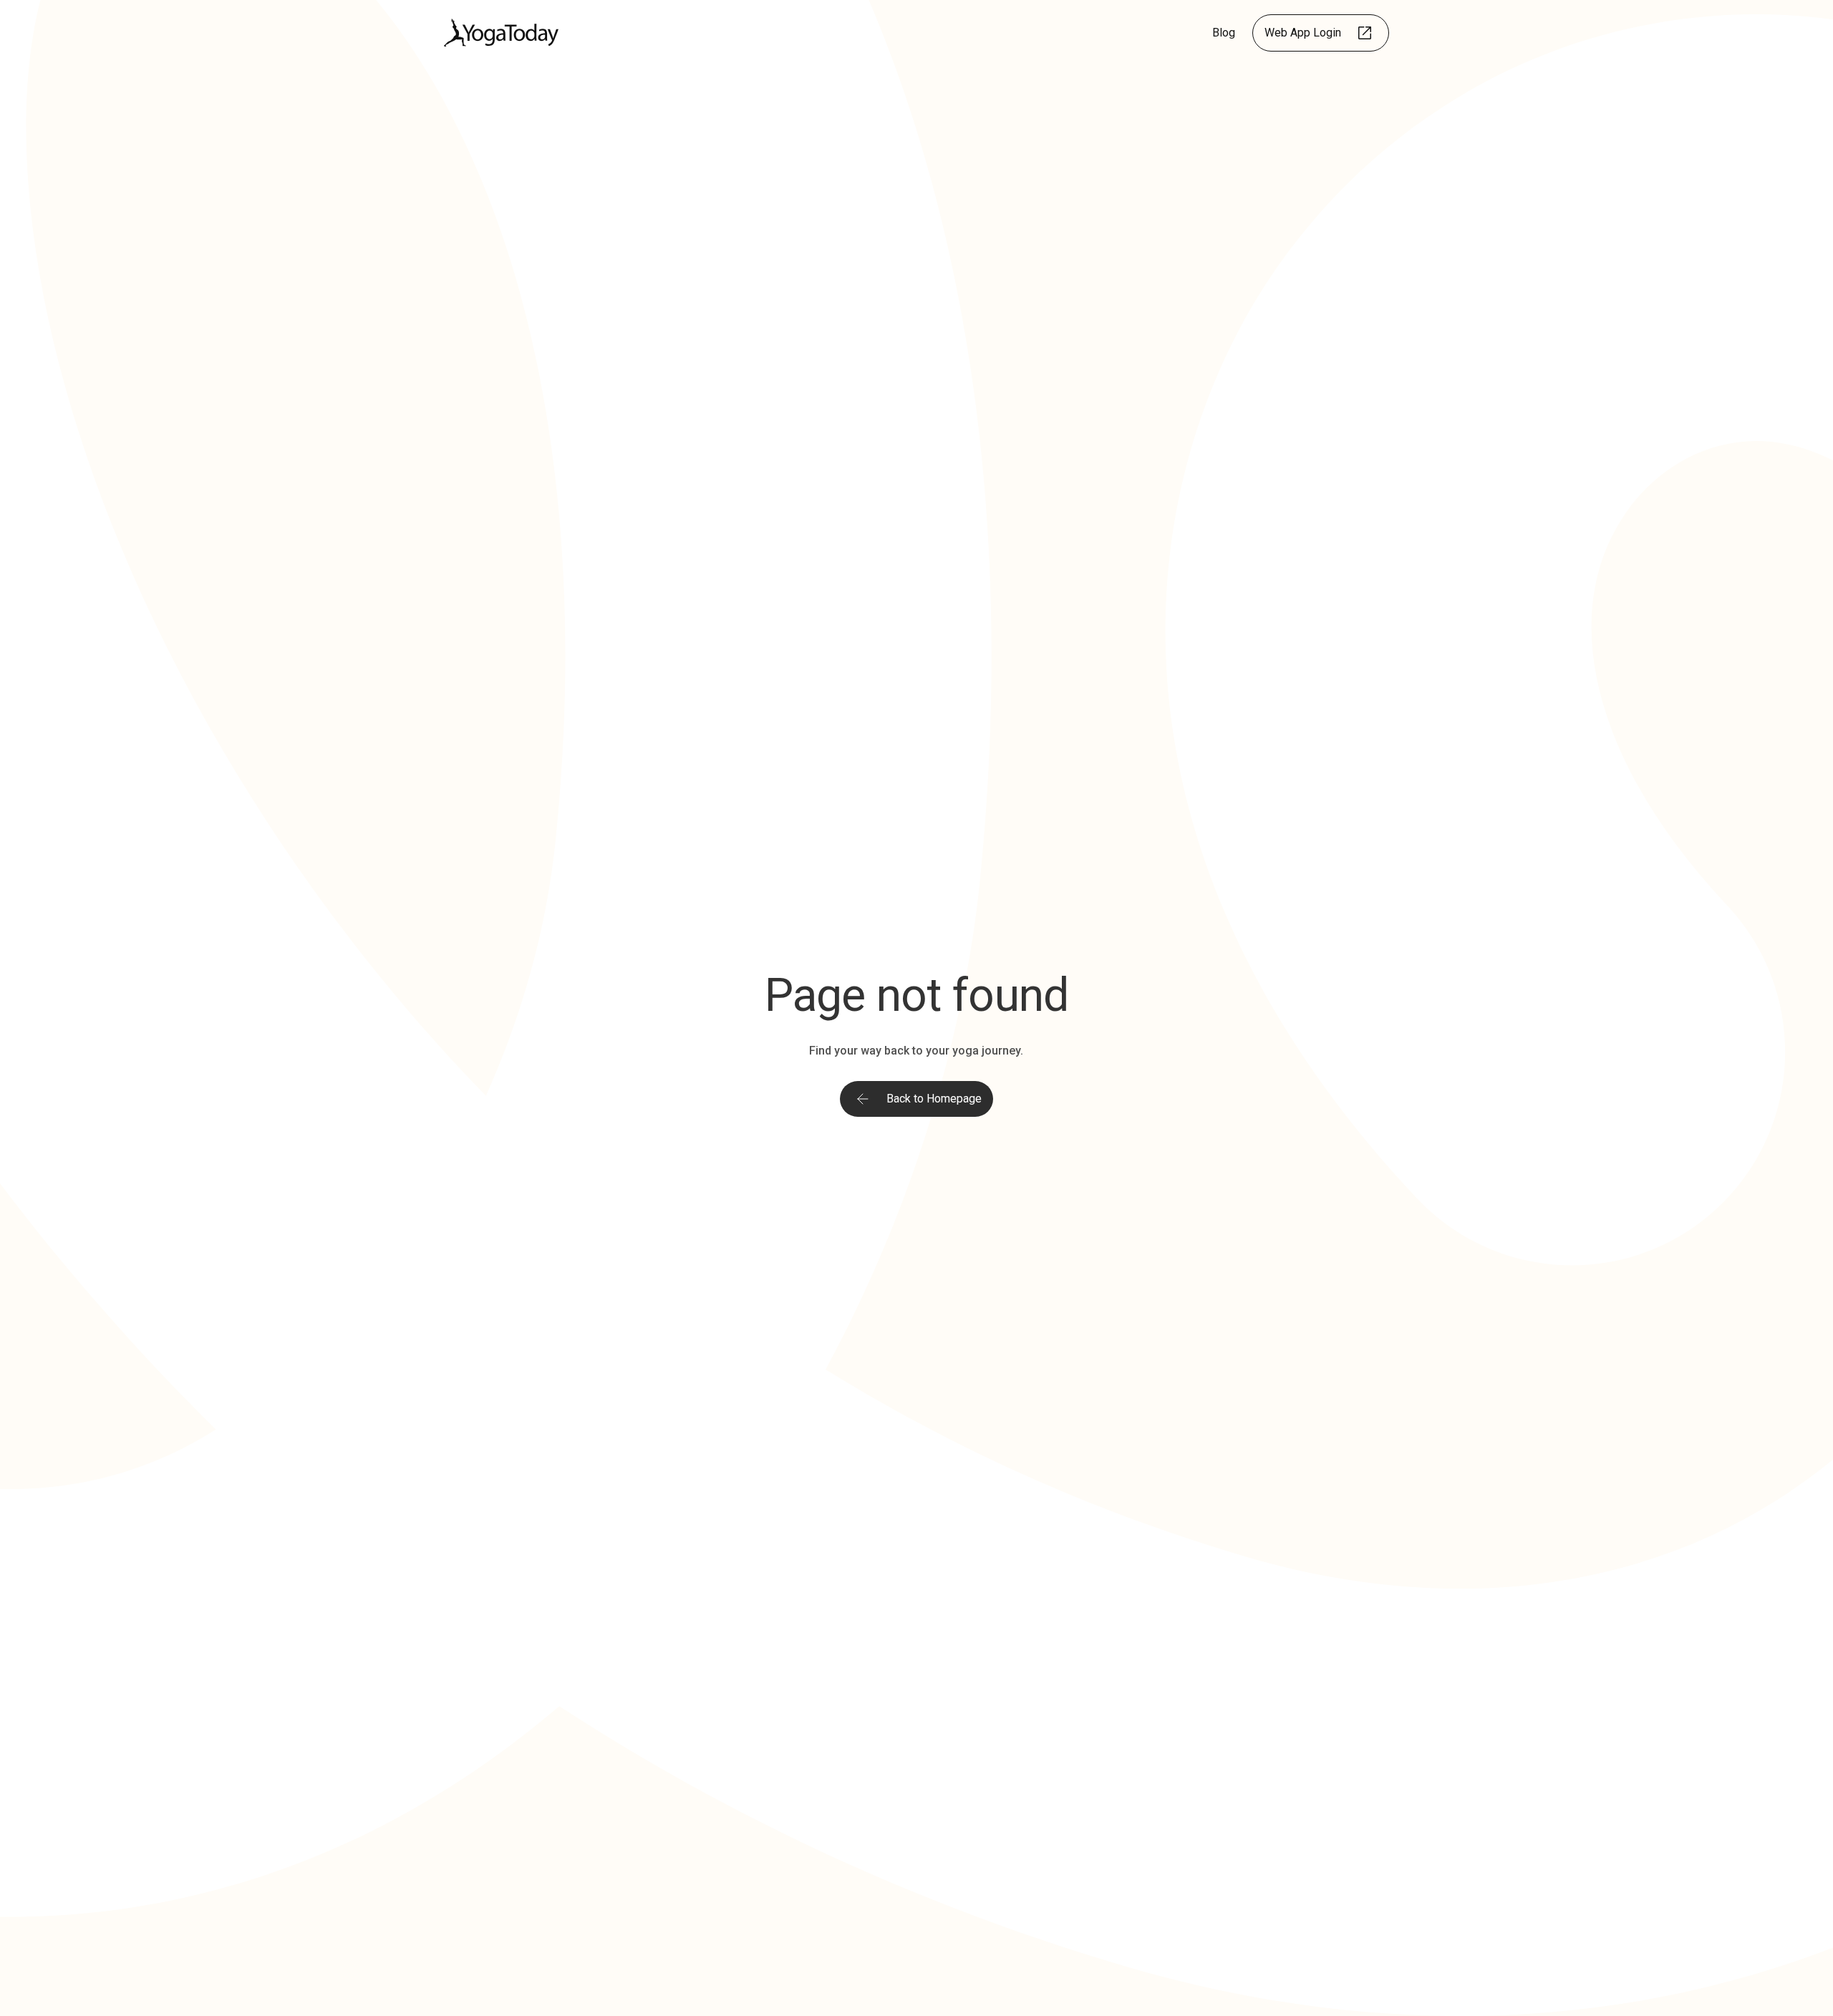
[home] (501, 33)
